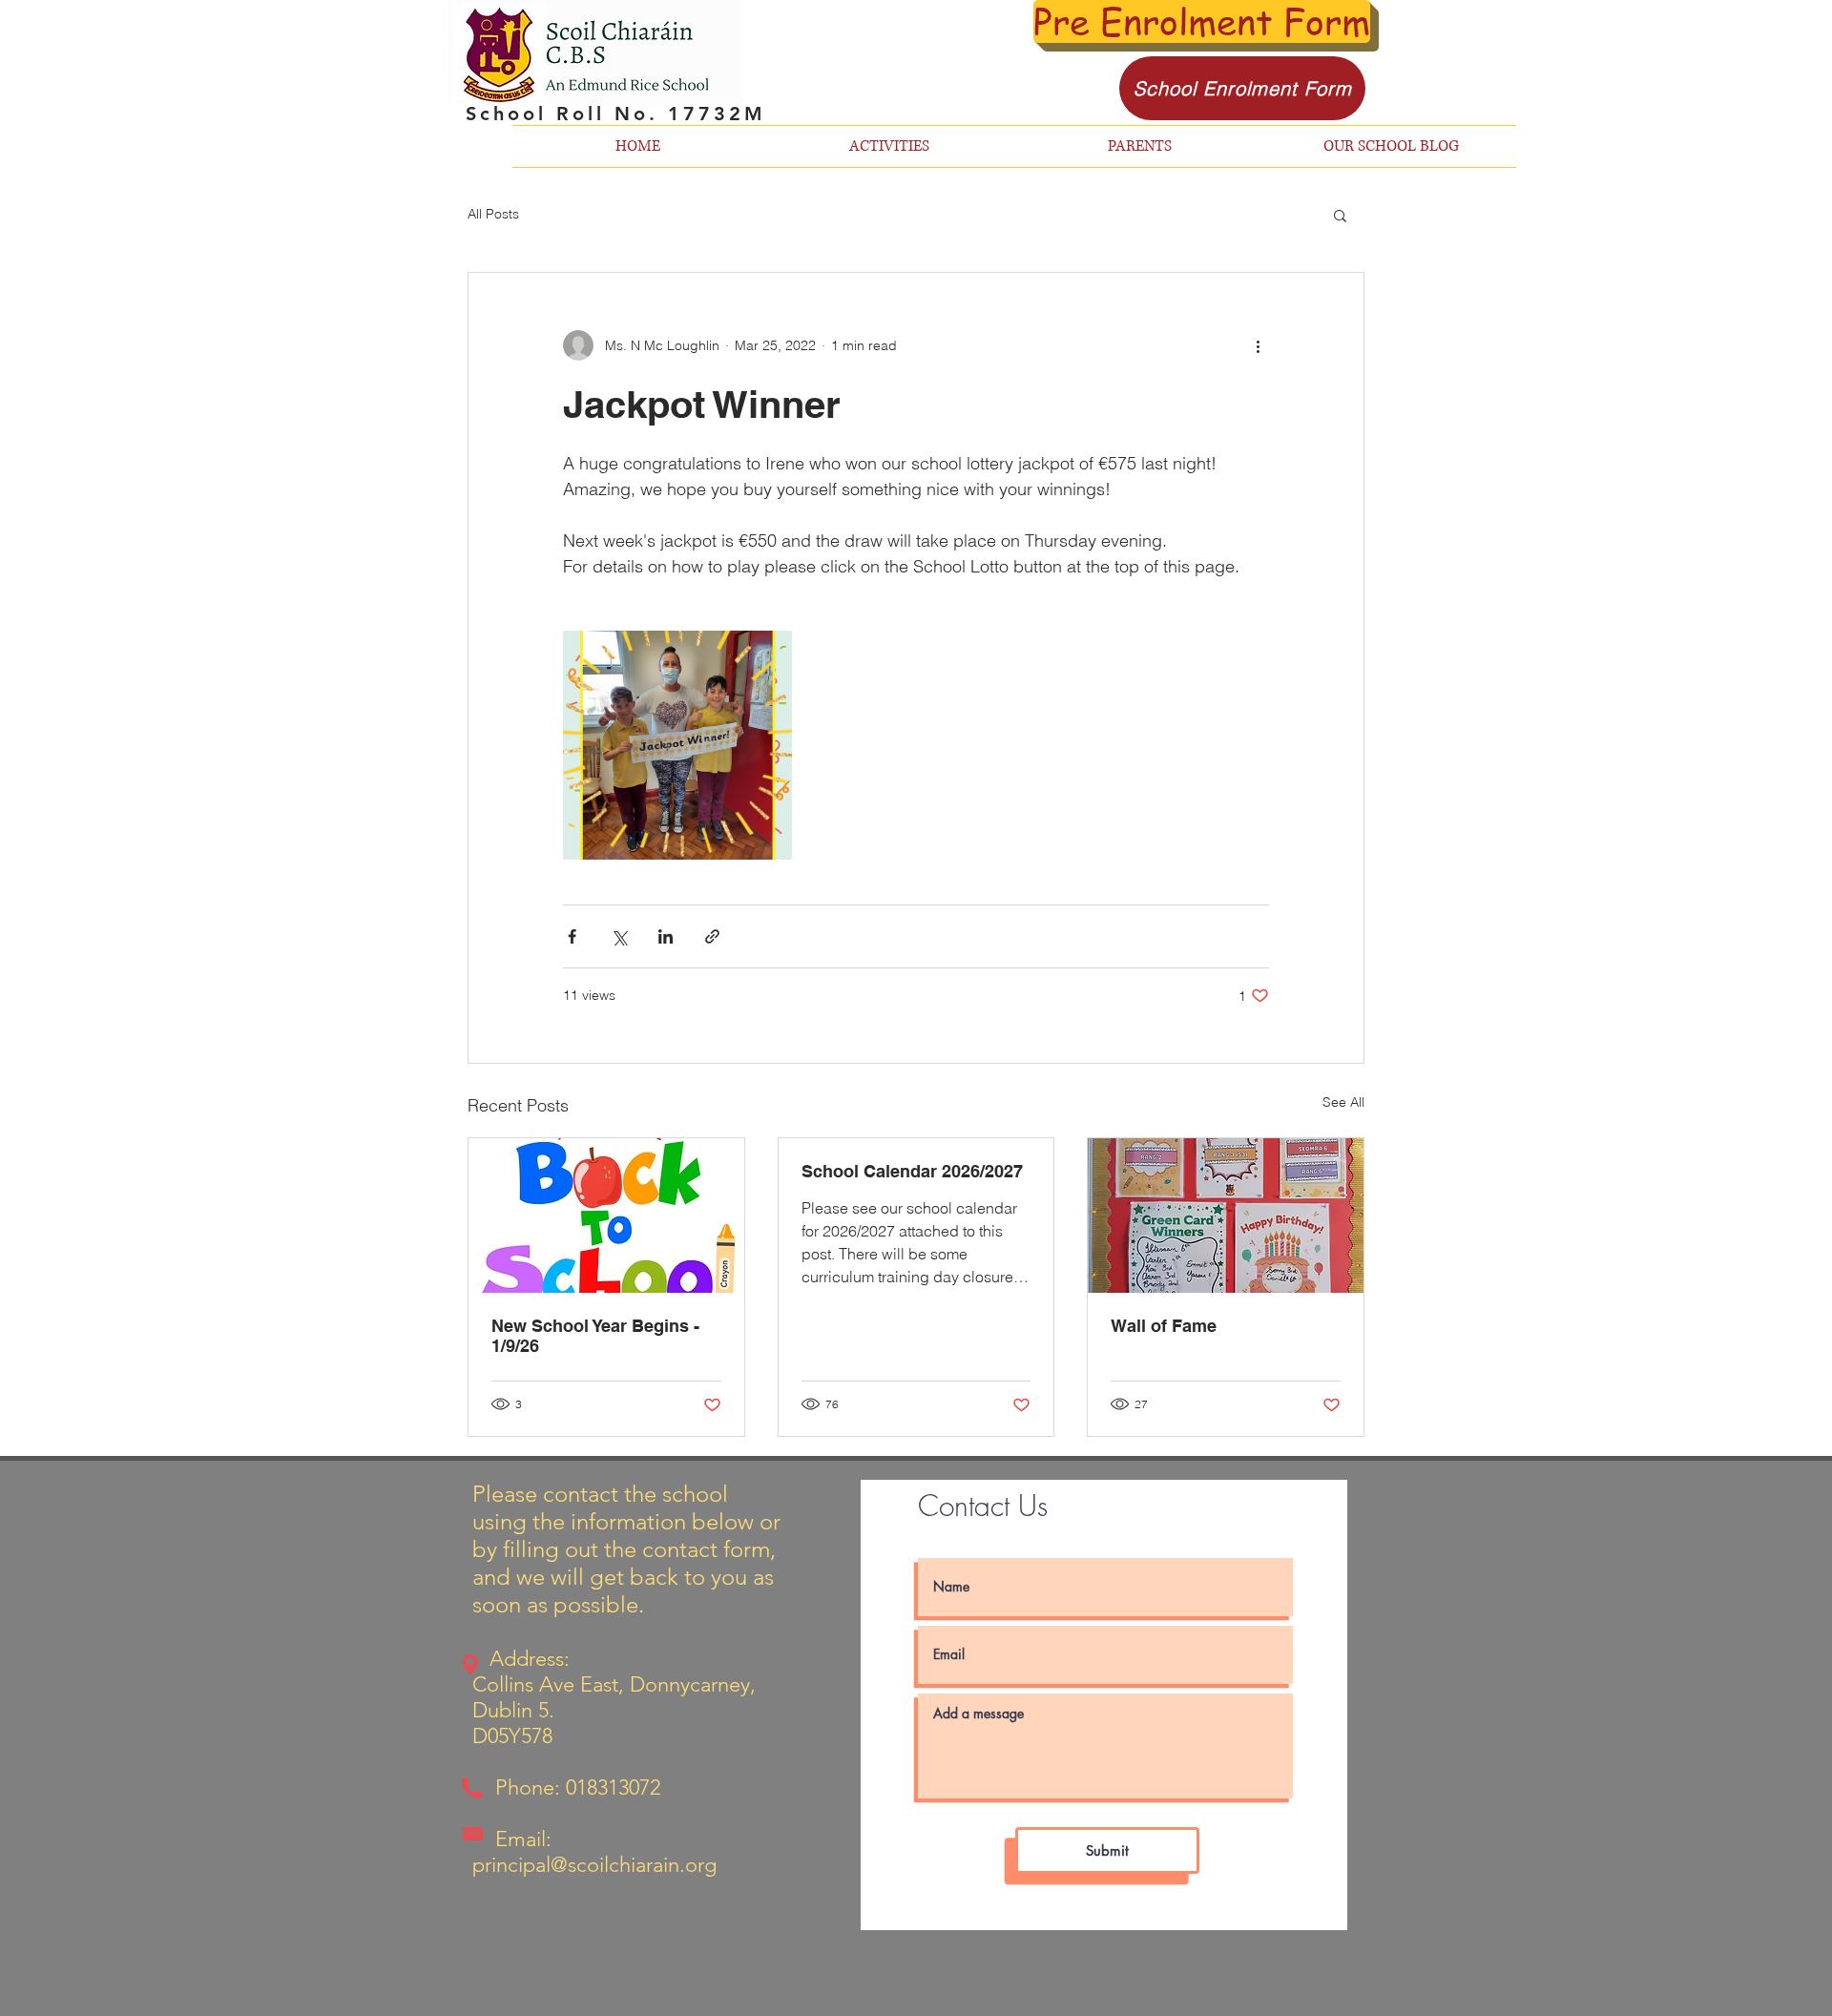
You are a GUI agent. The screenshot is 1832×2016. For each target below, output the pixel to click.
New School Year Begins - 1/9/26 (595, 1336)
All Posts (493, 214)
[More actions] (1258, 345)
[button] (1340, 215)
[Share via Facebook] (572, 936)
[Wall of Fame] (1226, 1216)
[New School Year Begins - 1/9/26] (606, 1216)
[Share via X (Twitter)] (619, 936)
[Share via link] (712, 936)
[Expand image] (677, 745)
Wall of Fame (1164, 1326)
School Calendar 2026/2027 (912, 1171)
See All (1343, 1102)
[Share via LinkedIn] (666, 936)
